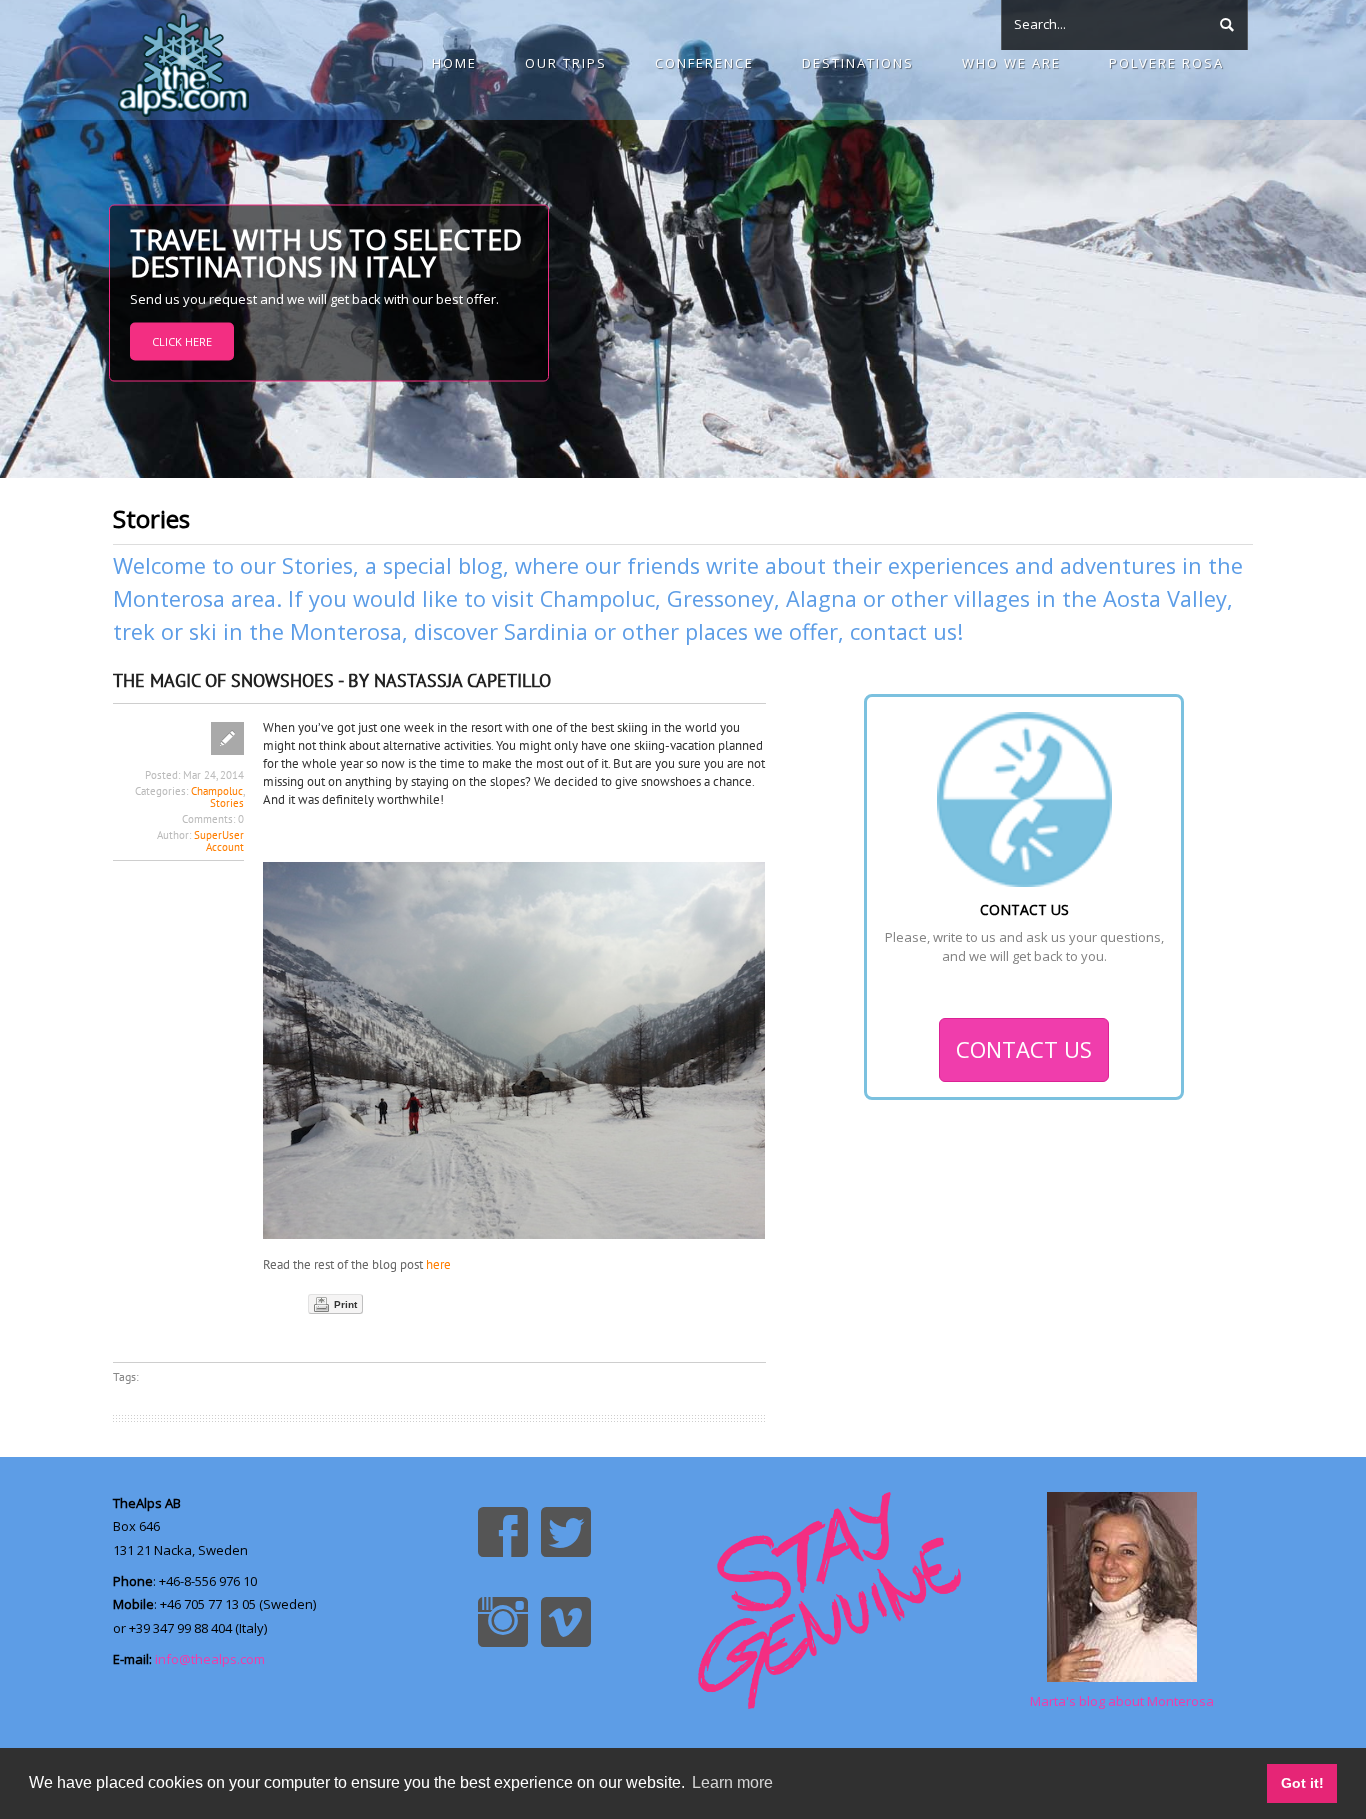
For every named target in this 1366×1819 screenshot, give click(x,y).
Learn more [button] (732, 1782)
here (438, 1264)
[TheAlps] (183, 60)
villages (992, 598)
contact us (903, 631)
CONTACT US (1024, 1049)
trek (134, 631)
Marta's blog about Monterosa (1122, 1701)
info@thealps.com (210, 1659)
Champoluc (597, 598)
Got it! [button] (1302, 1783)
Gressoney (720, 598)
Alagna (821, 598)
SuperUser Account (219, 841)
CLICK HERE (182, 341)
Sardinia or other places (626, 631)
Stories (227, 803)
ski (203, 631)
